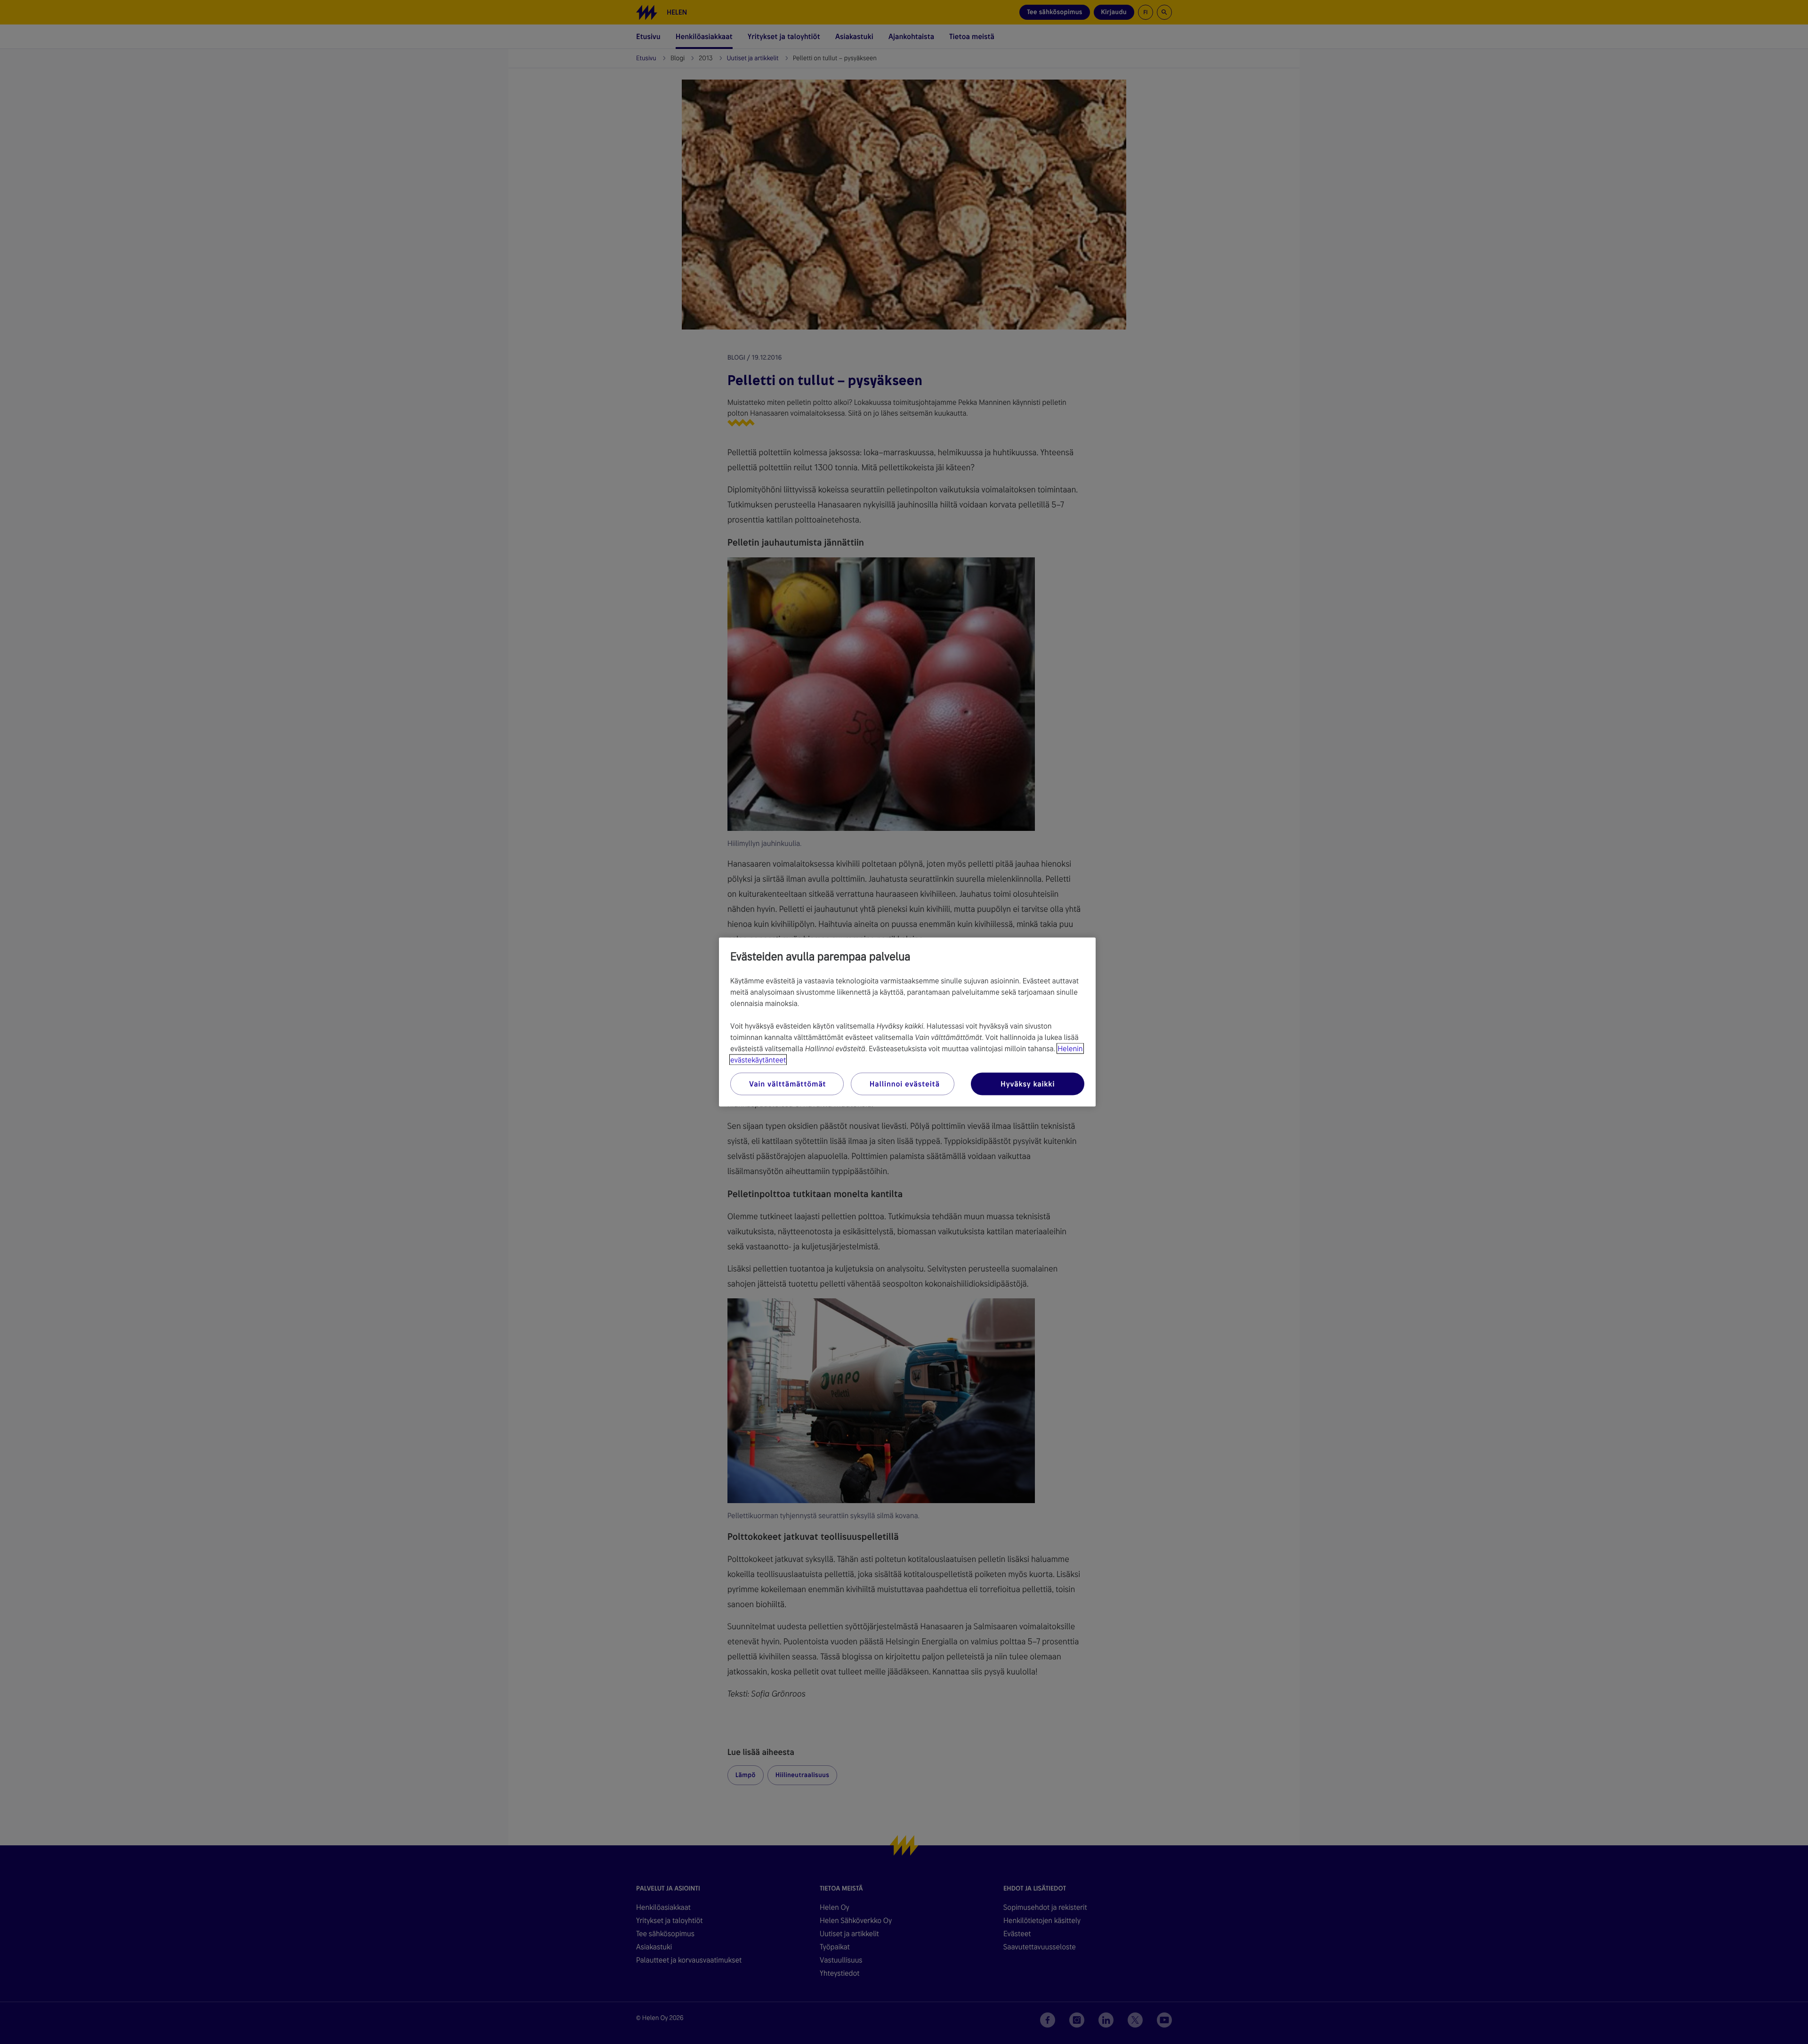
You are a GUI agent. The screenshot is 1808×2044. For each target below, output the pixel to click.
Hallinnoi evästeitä (905, 1084)
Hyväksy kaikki (1028, 1084)
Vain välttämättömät (787, 1084)
